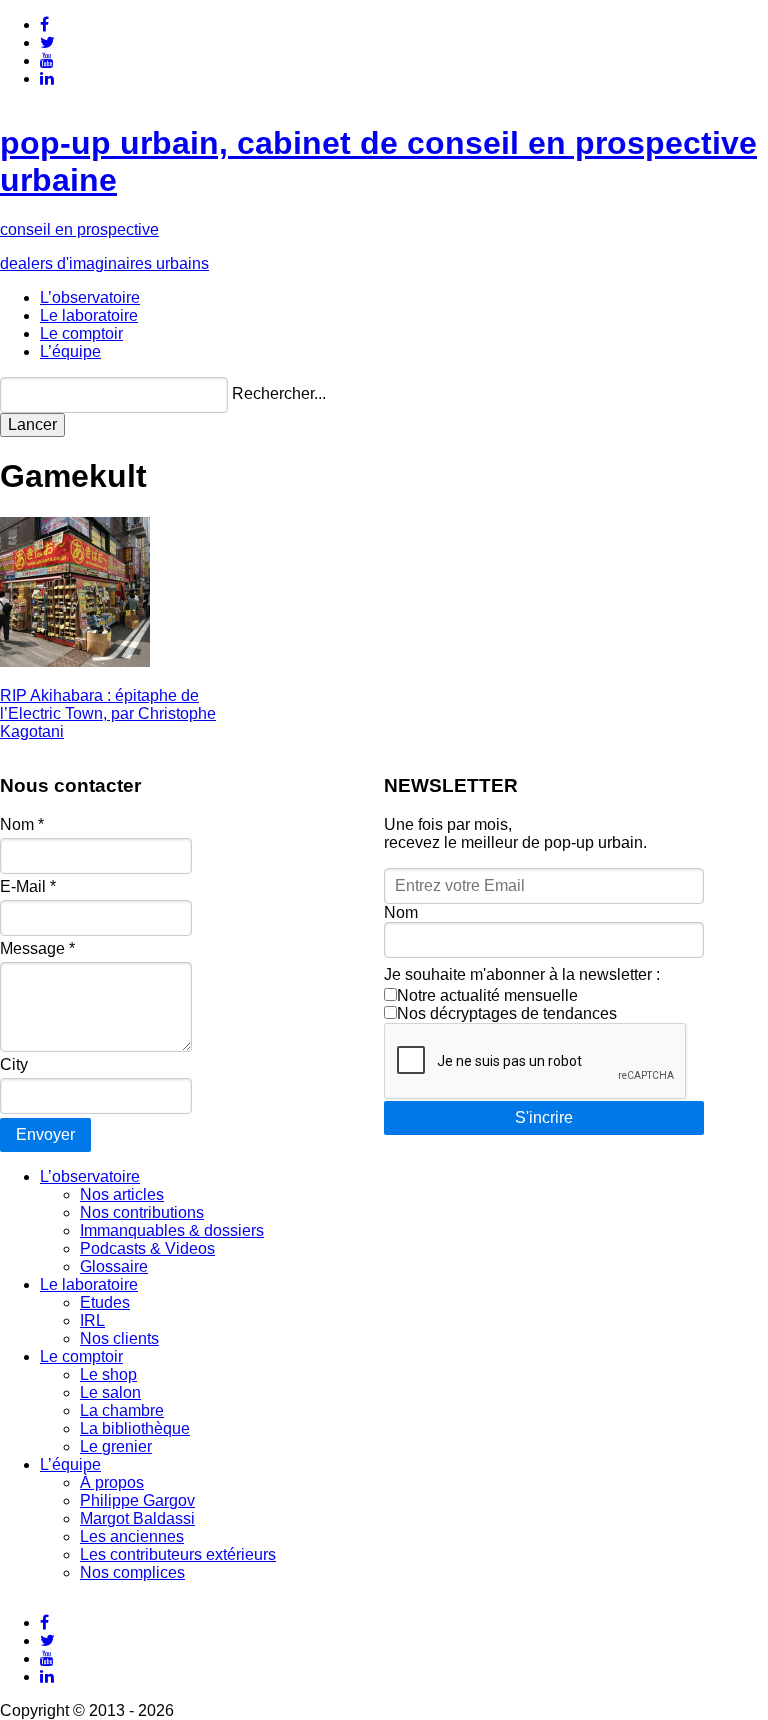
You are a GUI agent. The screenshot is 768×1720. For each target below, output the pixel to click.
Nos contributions (142, 1212)
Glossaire (114, 1266)
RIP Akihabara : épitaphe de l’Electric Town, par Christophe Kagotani (108, 713)
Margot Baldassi (137, 1518)
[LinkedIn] (47, 78)
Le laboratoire (89, 315)
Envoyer (45, 1134)
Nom (22, 824)
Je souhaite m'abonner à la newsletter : (522, 974)
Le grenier (116, 1446)
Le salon (110, 1392)
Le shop (108, 1374)
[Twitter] (47, 42)
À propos (112, 1482)
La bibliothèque (135, 1428)
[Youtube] (47, 60)
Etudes (105, 1302)
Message (37, 948)
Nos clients (119, 1338)
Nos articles (122, 1194)
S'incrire (544, 1117)
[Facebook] (44, 24)
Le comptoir (81, 333)
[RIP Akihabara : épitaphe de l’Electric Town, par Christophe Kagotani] (75, 661)
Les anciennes (132, 1536)
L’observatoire (90, 297)
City (14, 1064)
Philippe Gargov (137, 1500)
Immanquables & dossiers (172, 1230)
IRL (92, 1320)
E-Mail (28, 886)
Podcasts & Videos (147, 1248)
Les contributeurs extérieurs (178, 1554)
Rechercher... (279, 393)
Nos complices (132, 1572)
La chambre (122, 1410)
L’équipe (70, 351)
